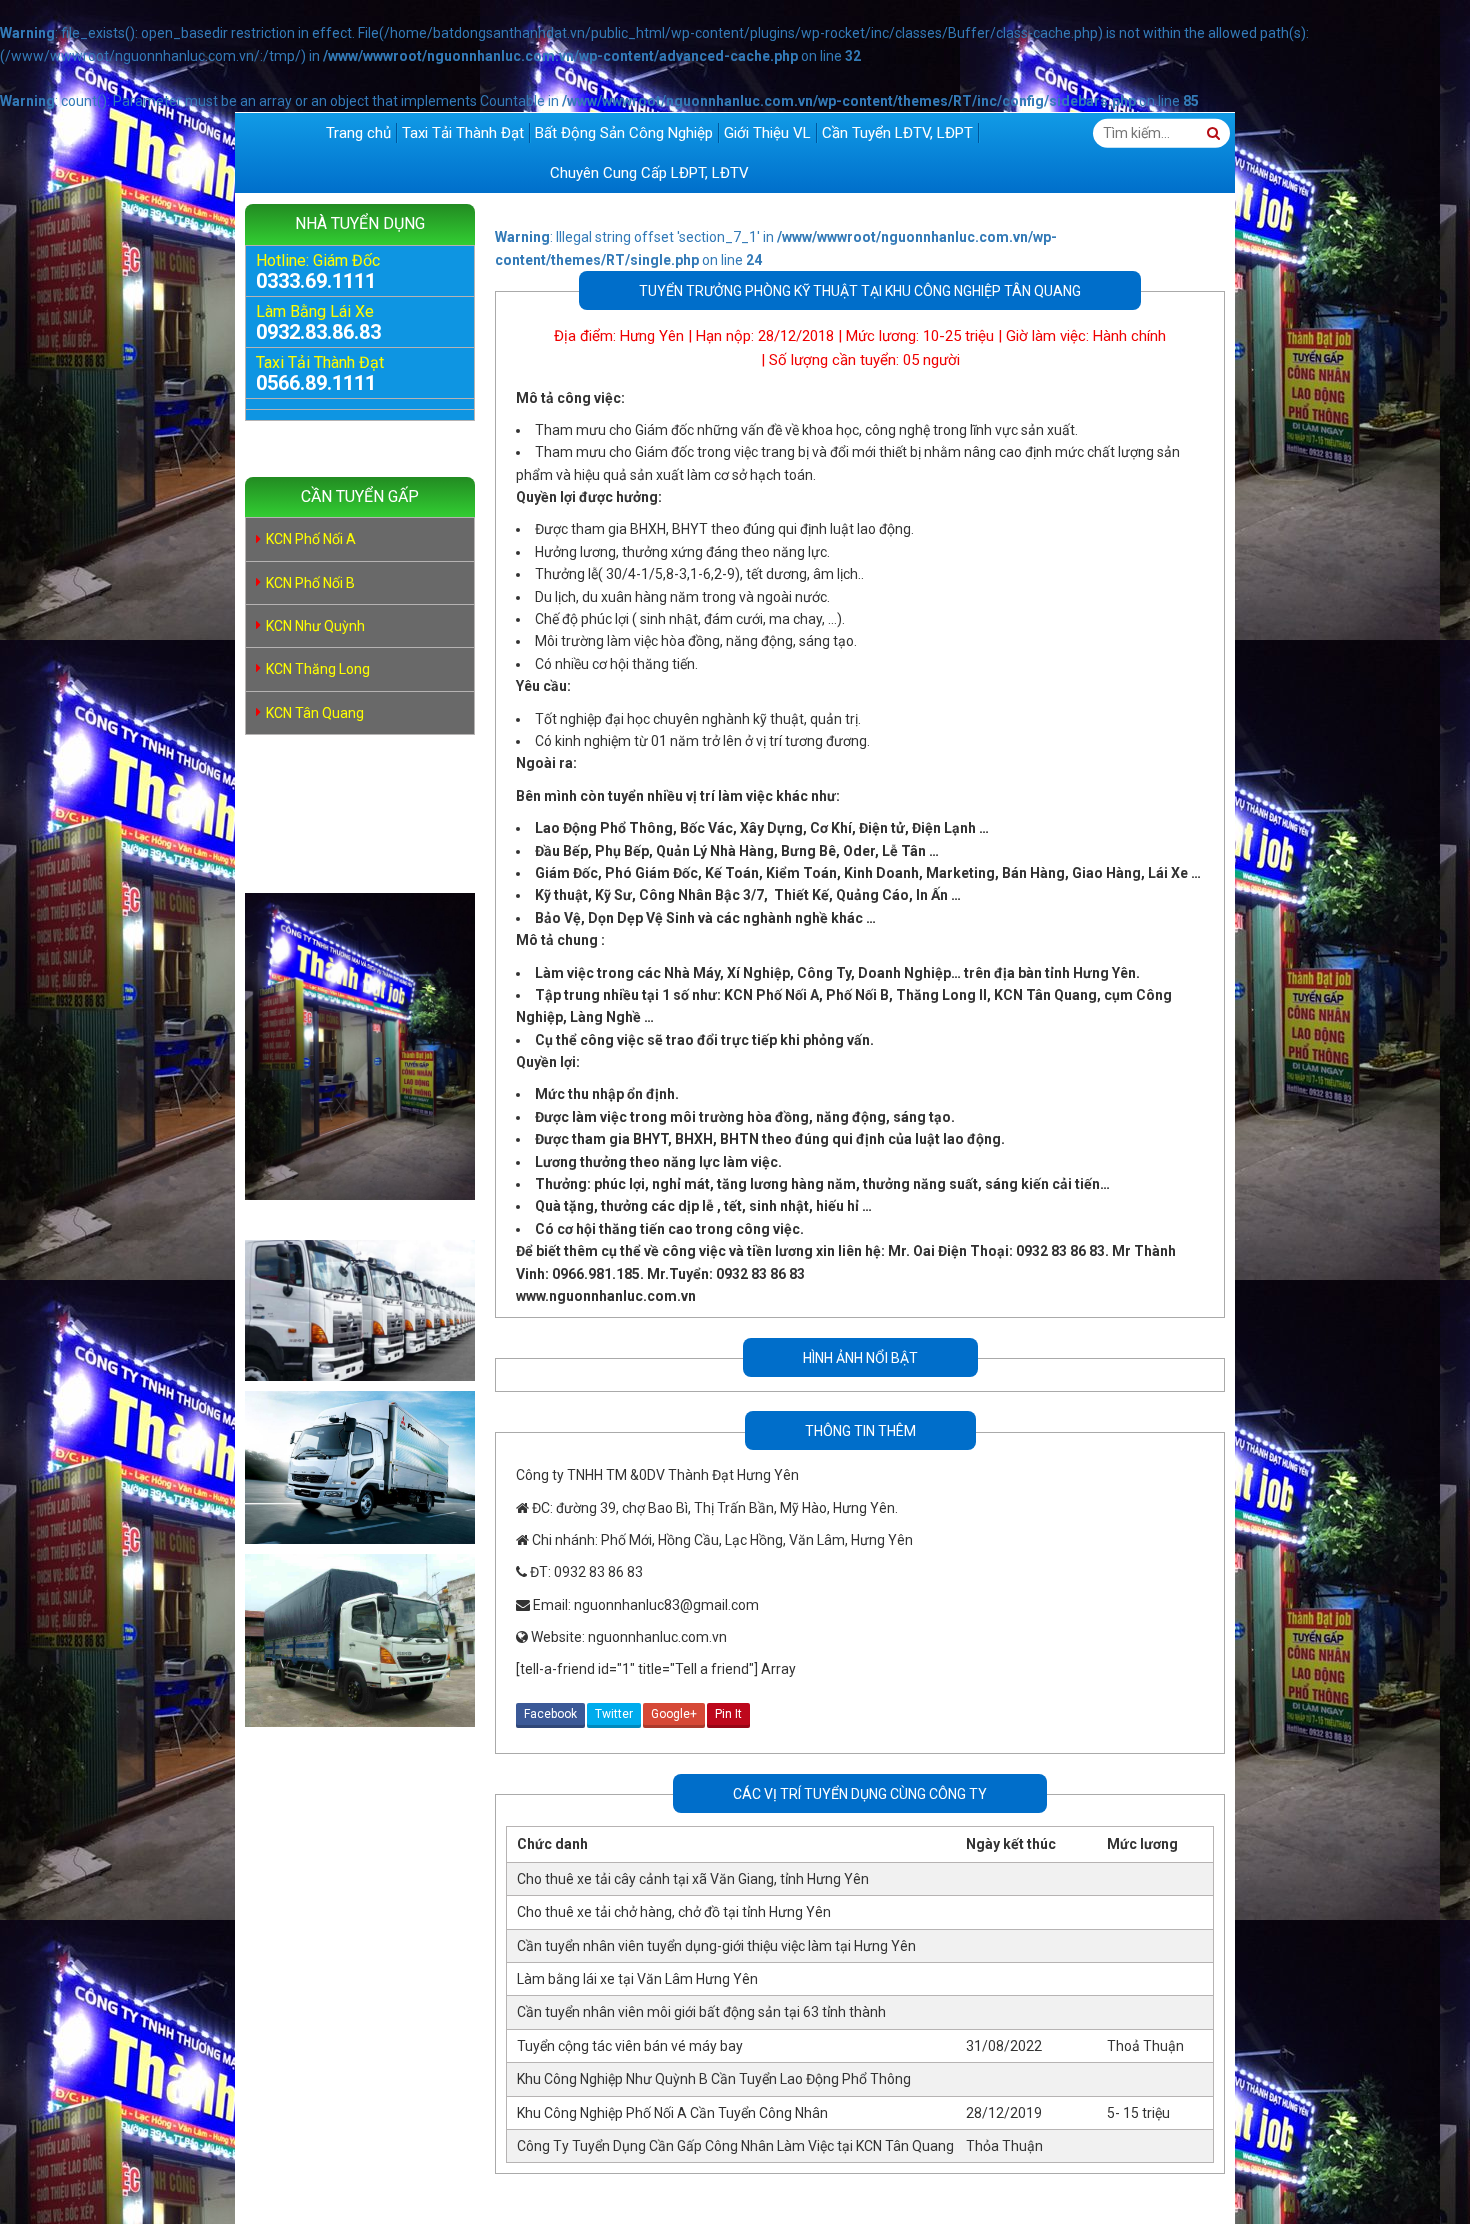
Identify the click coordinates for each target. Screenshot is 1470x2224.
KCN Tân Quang (315, 713)
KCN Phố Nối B (310, 583)
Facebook (550, 1714)
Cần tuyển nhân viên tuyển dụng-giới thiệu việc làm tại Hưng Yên (716, 1946)
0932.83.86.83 (318, 332)
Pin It (728, 1714)
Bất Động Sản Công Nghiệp (624, 133)
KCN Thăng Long (318, 669)
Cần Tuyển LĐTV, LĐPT (897, 133)
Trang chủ (358, 133)
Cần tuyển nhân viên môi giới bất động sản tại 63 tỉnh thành (701, 2012)
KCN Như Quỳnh (315, 626)
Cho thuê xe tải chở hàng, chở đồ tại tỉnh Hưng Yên (674, 1912)
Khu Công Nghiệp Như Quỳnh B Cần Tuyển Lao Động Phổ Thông (714, 2079)
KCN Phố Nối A (311, 539)
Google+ (674, 1714)
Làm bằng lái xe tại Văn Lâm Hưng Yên (637, 1979)
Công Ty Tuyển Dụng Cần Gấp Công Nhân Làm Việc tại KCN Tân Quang (735, 2146)
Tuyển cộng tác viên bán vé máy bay (630, 2046)
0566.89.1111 (316, 383)
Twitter (614, 1714)
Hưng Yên (652, 336)
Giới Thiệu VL (767, 133)
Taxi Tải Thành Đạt (463, 133)
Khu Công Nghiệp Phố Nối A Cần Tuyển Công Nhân (672, 2113)
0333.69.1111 (316, 281)
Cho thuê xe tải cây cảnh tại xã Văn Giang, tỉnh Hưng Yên (693, 1879)
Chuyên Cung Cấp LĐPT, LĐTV (649, 173)
